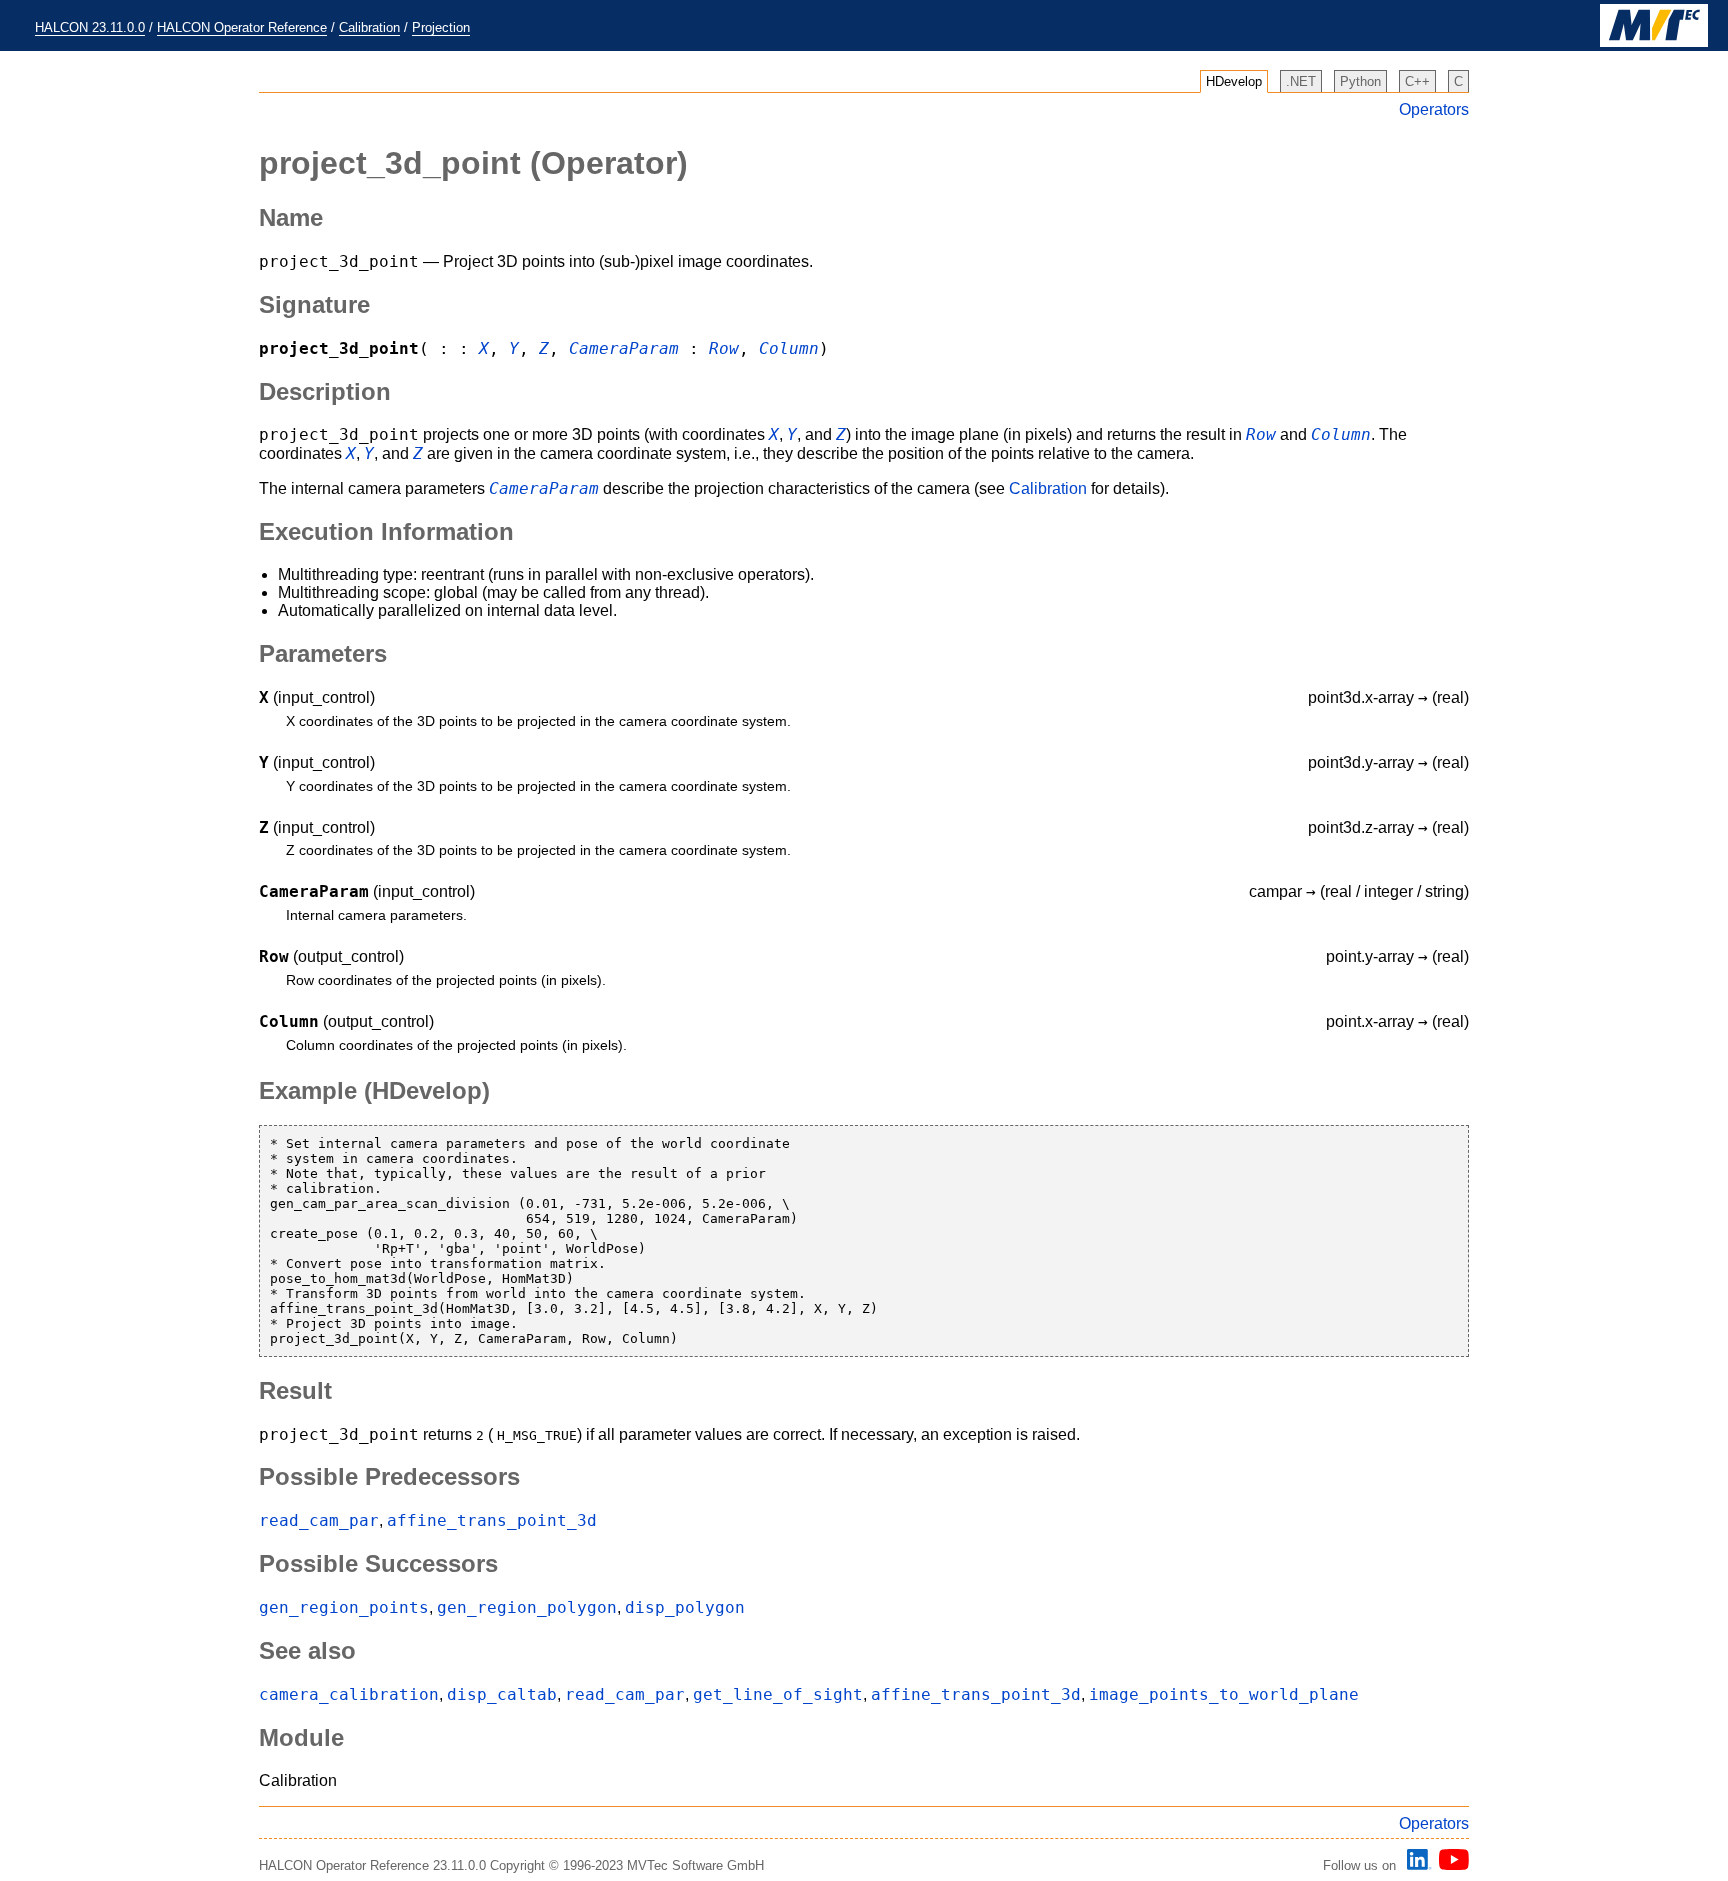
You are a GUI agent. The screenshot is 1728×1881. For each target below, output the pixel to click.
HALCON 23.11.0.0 (90, 27)
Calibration (369, 27)
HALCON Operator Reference (242, 27)
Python (1360, 81)
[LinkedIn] (1416, 1865)
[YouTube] (1450, 1865)
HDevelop (1234, 81)
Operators (1434, 109)
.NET (1301, 81)
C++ (1417, 81)
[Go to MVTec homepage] (1654, 42)
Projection (441, 27)
